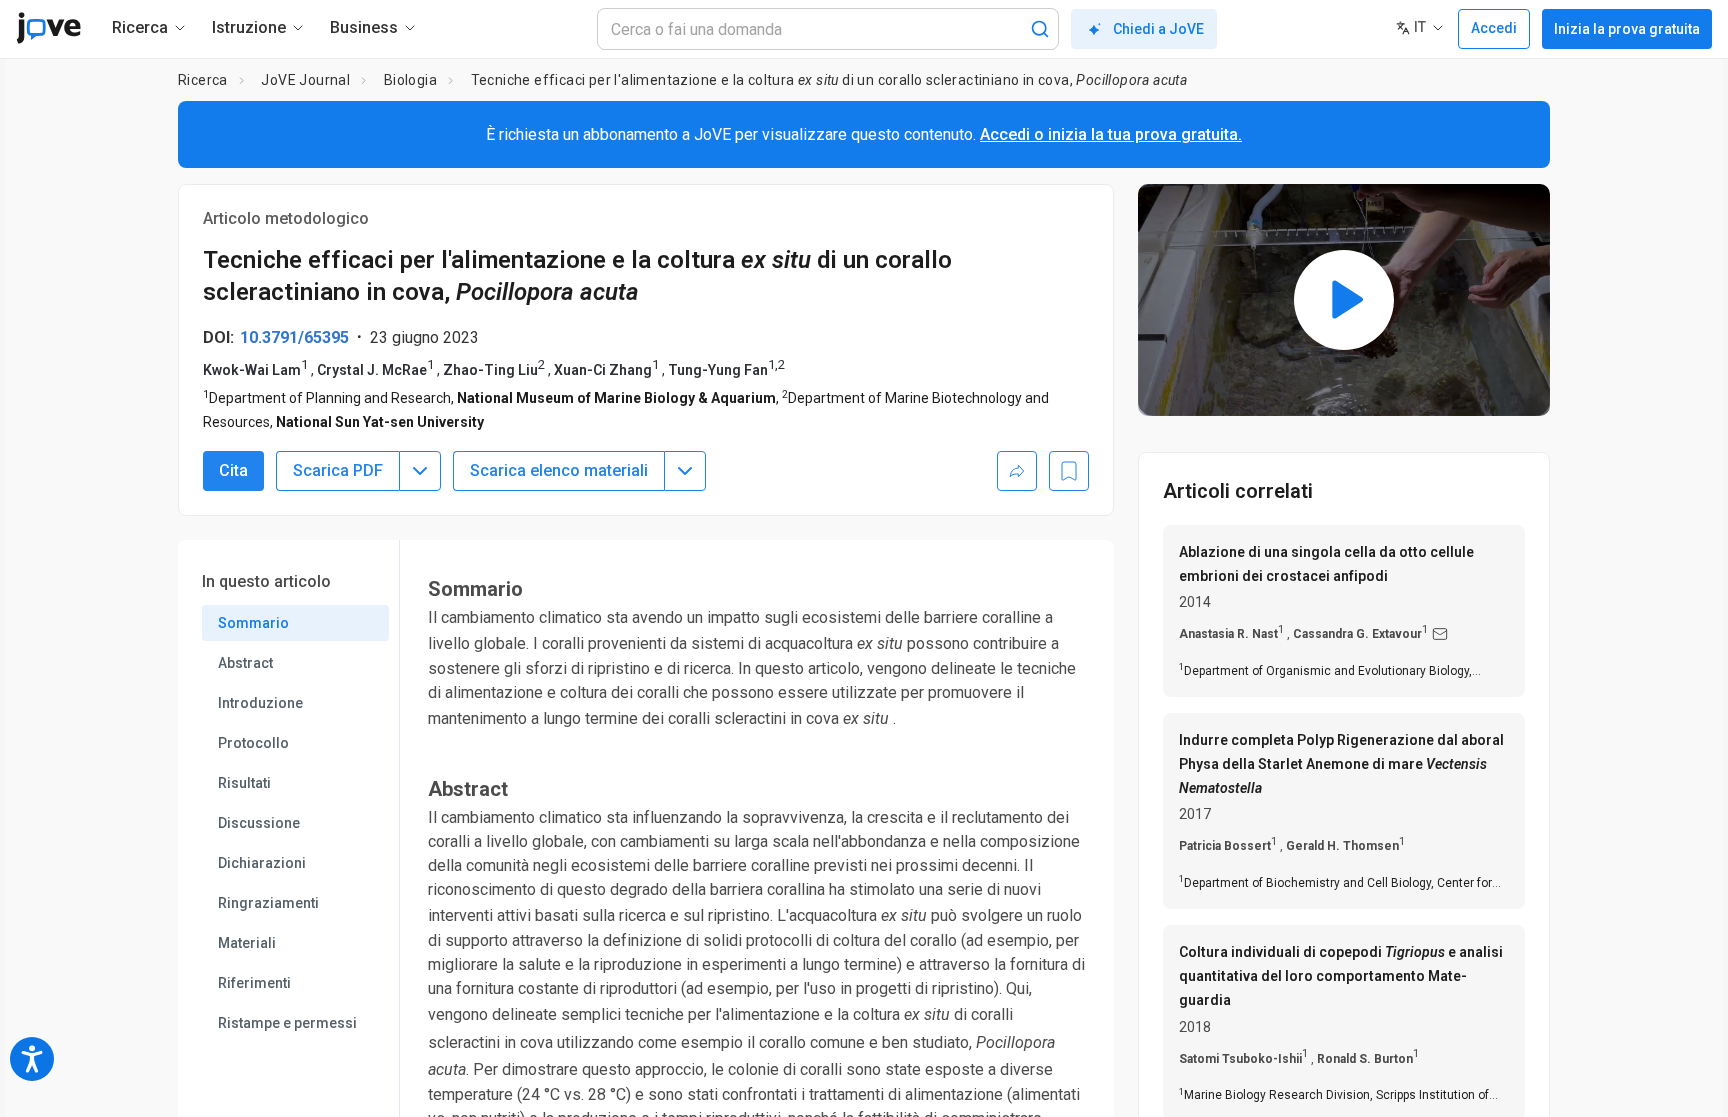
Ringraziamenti (268, 903)
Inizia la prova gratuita (1627, 29)
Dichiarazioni (262, 863)
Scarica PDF (338, 470)
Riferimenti (254, 983)
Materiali (247, 943)
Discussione (259, 823)
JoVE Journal (305, 80)
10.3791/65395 (294, 337)
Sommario (253, 623)
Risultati (244, 783)
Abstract (245, 663)
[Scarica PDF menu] (420, 471)
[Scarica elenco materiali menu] (685, 471)
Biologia (410, 80)
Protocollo (253, 743)
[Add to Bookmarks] (1069, 471)
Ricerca (203, 80)
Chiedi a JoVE (1158, 29)
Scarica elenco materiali (559, 470)
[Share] (1017, 471)
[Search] (1040, 29)
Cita (233, 470)
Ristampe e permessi (287, 1023)
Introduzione (260, 703)
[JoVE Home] (48, 28)
